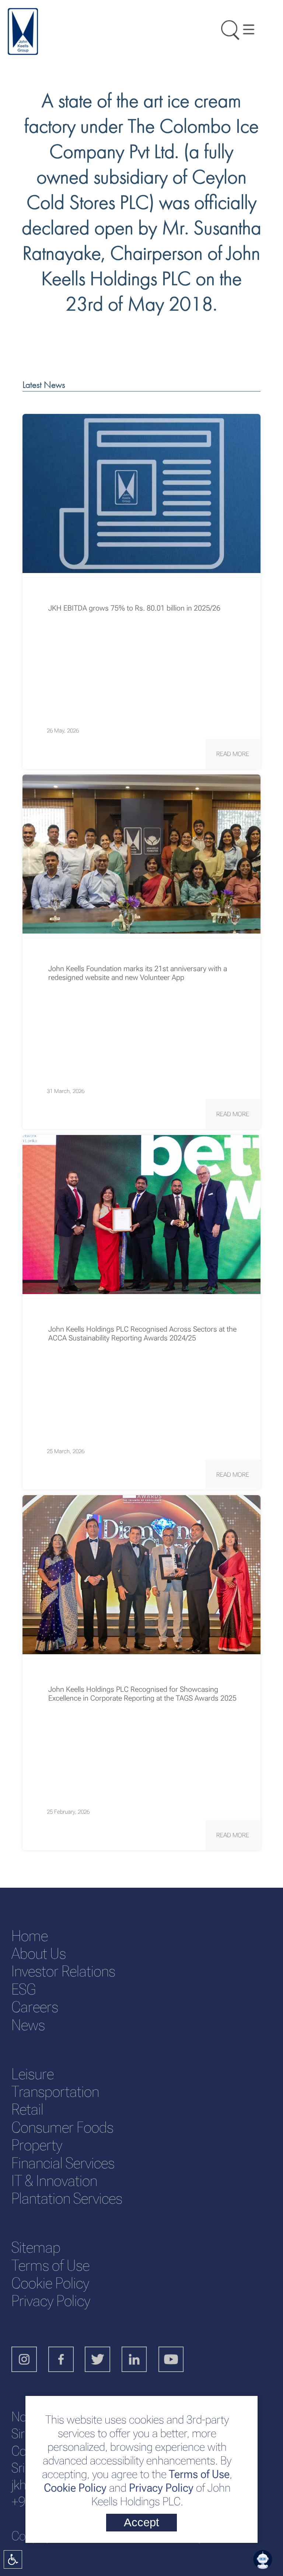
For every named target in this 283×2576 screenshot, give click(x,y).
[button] (233, 754)
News (28, 2025)
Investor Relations (63, 1971)
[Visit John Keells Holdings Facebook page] (67, 2360)
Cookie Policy (75, 2488)
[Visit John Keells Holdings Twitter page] (103, 2360)
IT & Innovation (54, 2181)
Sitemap (36, 2247)
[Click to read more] (141, 493)
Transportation (55, 2092)
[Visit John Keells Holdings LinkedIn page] (140, 2360)
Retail (27, 2109)
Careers (35, 2007)
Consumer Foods (62, 2127)
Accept (141, 2522)
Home (30, 1936)
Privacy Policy (161, 2488)
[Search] (226, 28)
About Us (39, 1953)
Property (37, 2145)
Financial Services (63, 2163)
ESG (23, 1989)
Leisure (33, 2074)
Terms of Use (198, 2474)
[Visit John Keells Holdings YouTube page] (177, 2360)
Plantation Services (67, 2198)
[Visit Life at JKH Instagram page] (30, 2360)
